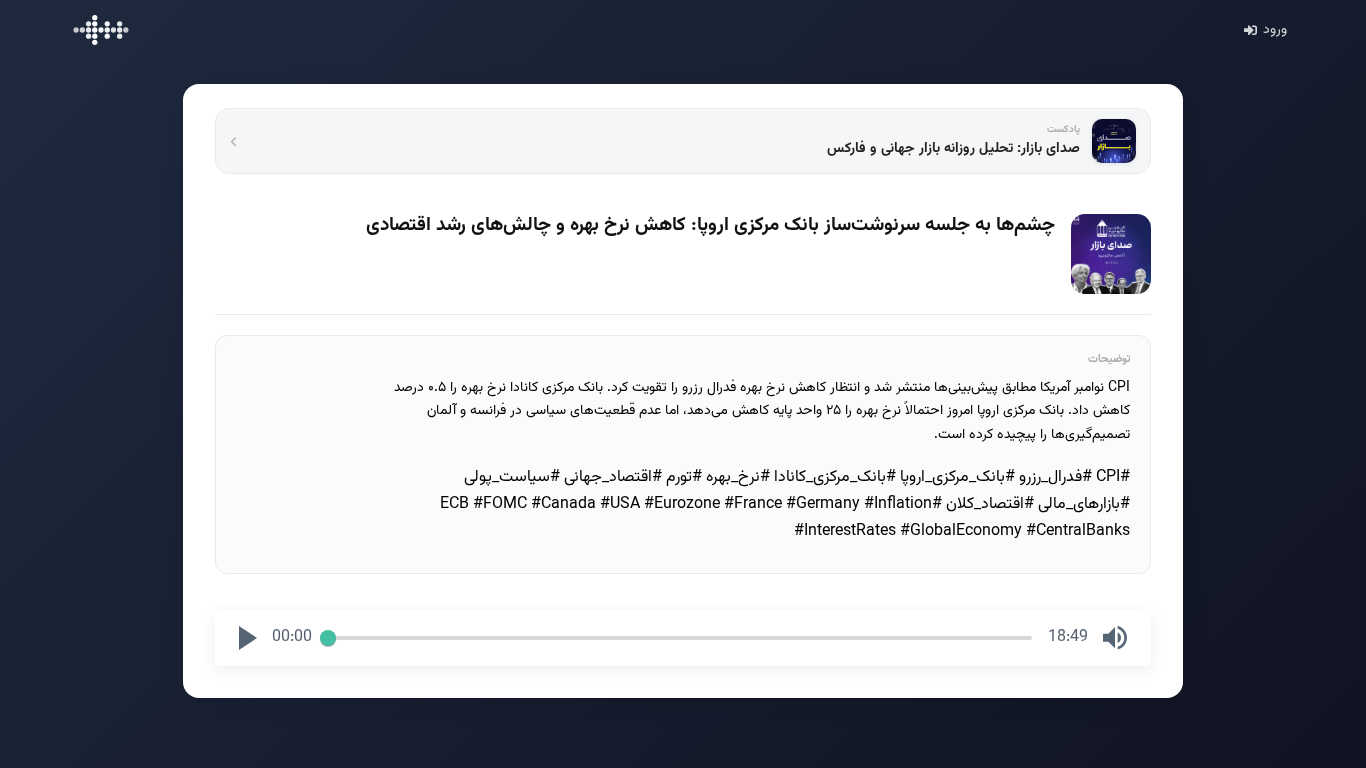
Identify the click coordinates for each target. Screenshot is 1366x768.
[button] (248, 638)
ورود (1275, 30)
